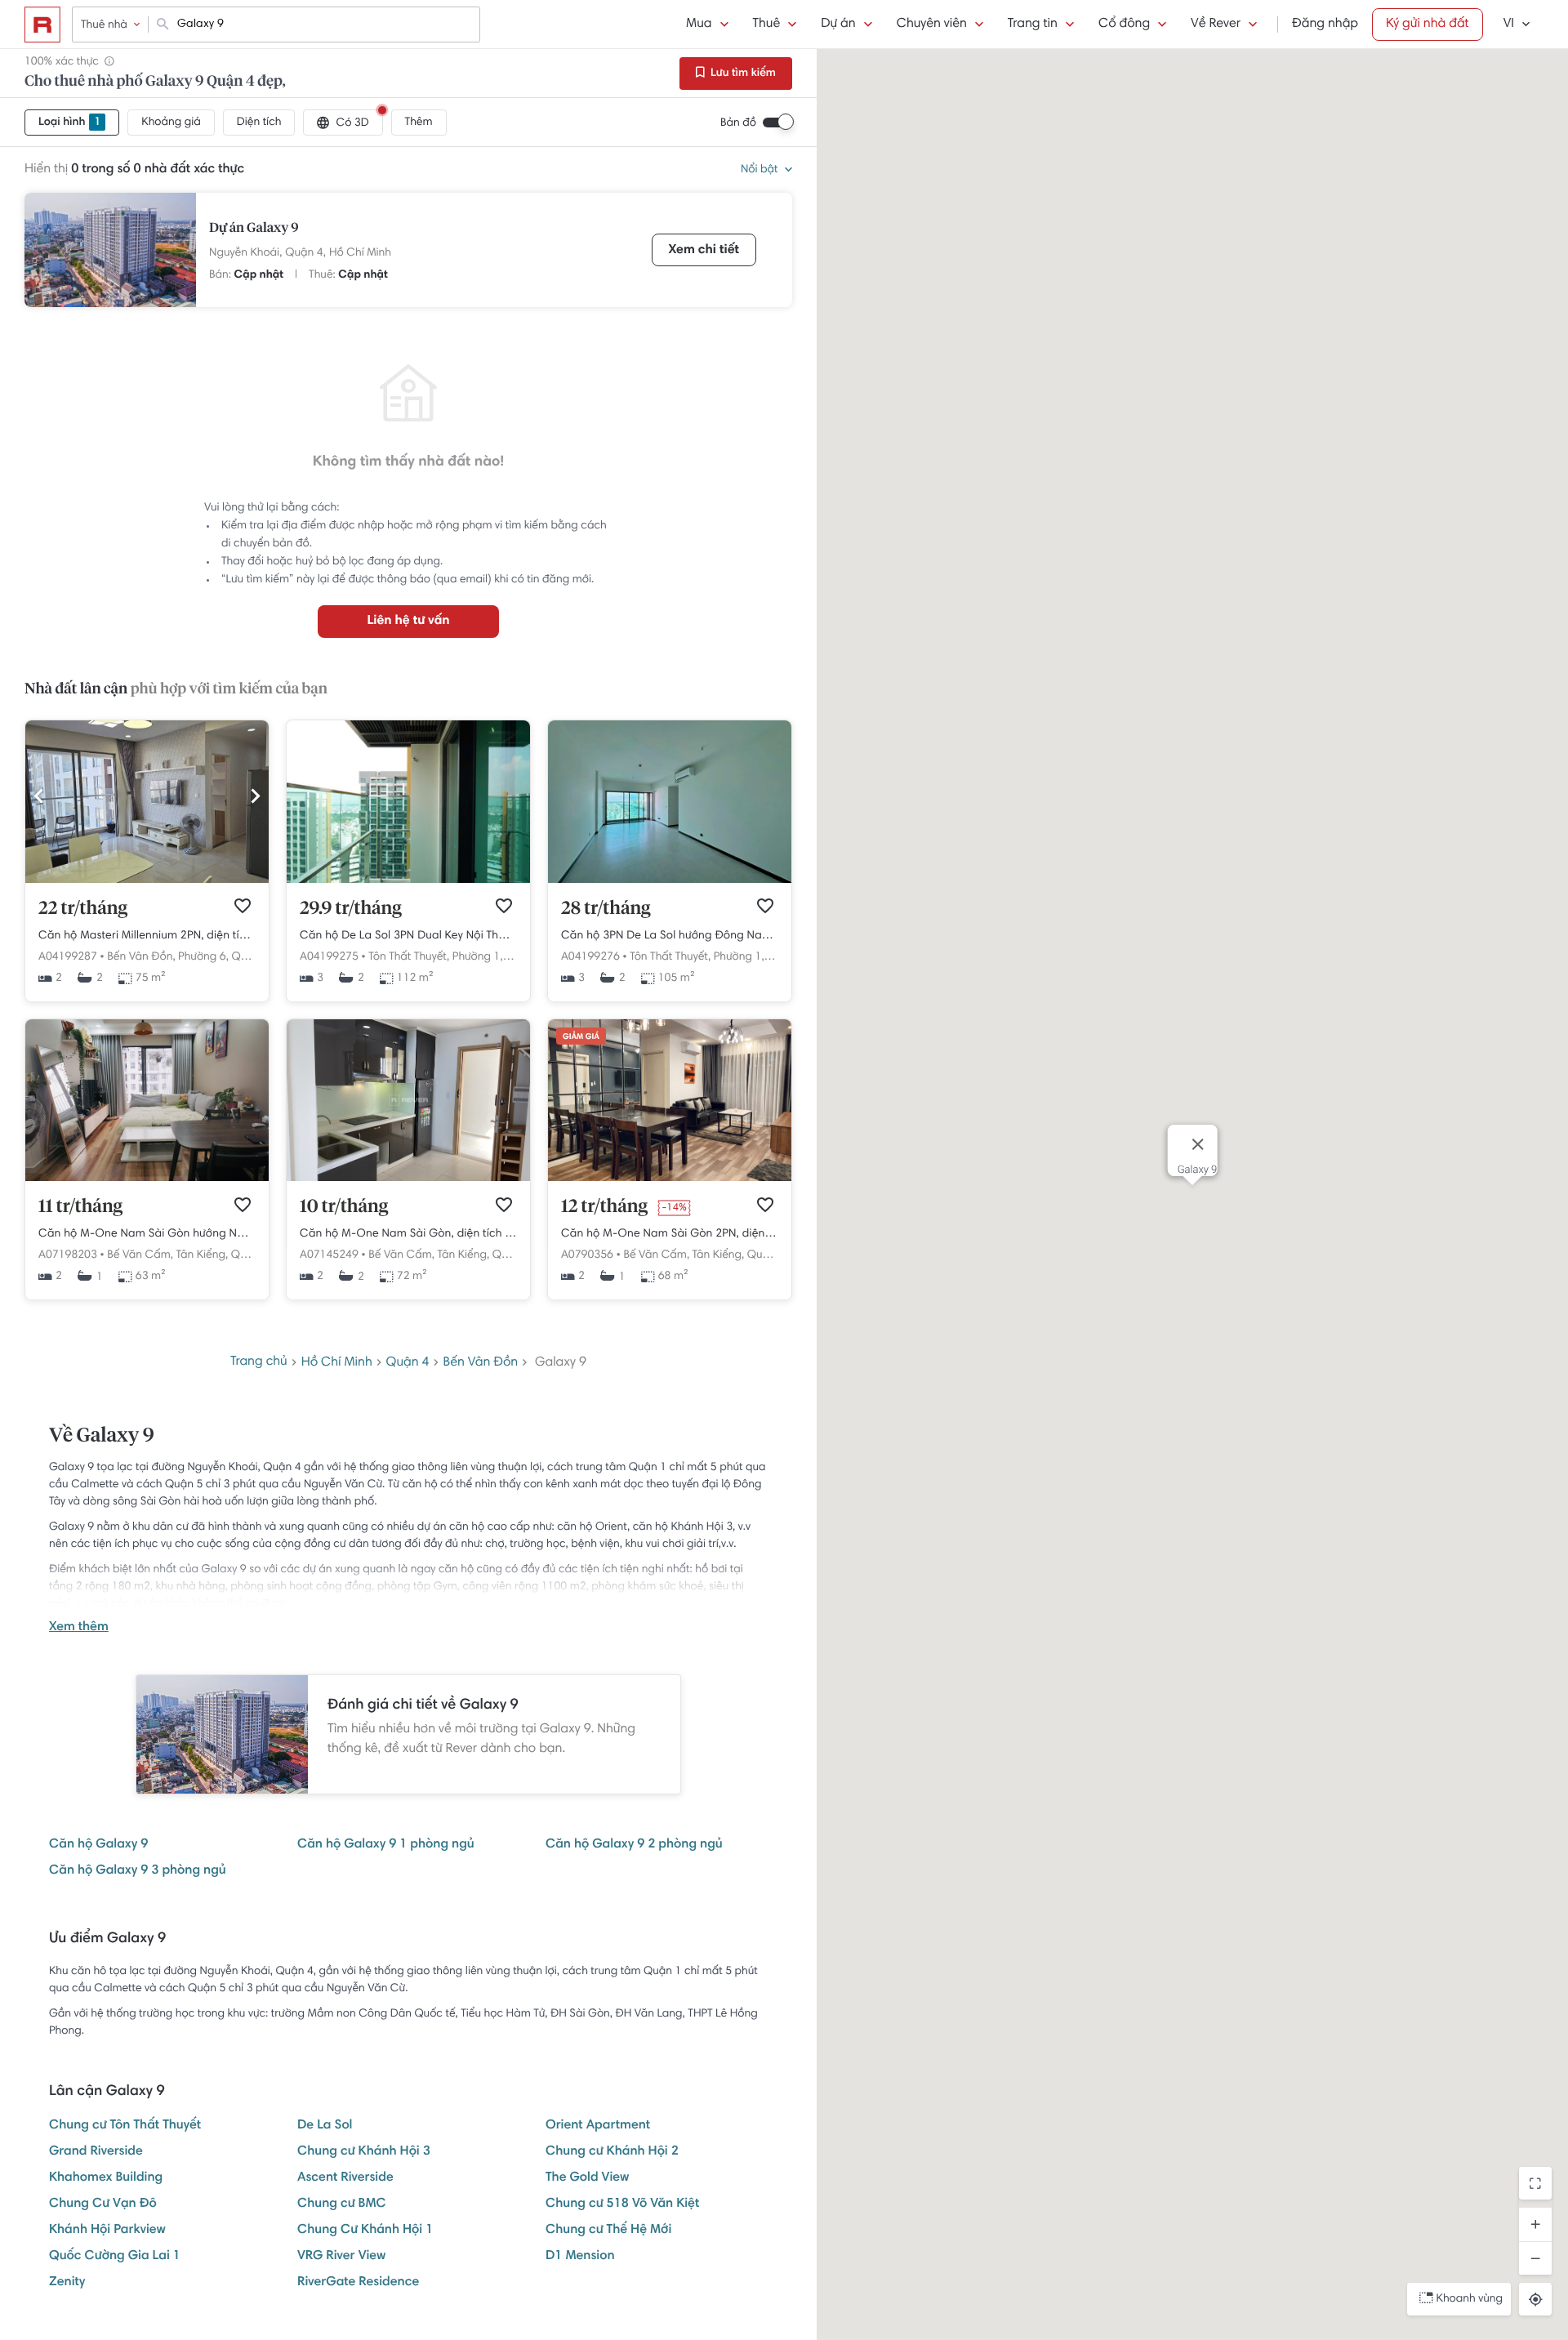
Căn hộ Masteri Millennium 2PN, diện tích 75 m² (147, 936)
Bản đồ (738, 123)
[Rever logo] (42, 25)
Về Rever (1216, 25)
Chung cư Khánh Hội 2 (612, 2152)
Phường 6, (203, 957)
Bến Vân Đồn (481, 1363)
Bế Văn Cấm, (140, 1255)
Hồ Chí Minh (360, 253)
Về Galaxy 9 (102, 1437)
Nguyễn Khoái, (245, 253)
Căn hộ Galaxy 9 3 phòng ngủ (138, 1871)
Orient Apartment (598, 2126)
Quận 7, (252, 1255)
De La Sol (325, 2126)
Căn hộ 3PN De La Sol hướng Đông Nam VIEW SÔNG (670, 936)
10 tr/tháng (344, 1207)
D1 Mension (580, 2257)
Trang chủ (259, 1362)
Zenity (67, 2283)
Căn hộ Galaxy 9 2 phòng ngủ (634, 1845)
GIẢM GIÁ (581, 1037)
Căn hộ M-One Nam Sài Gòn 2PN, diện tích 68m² (670, 1234)
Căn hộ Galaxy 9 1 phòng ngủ (386, 1845)
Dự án (838, 25)
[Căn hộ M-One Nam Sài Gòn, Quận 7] (670, 1179)
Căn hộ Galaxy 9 (98, 1845)
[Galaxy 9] (110, 250)
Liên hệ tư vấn (408, 622)
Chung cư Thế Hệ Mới (608, 2231)
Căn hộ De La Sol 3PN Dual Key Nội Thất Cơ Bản (408, 936)
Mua (699, 25)
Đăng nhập (1325, 25)
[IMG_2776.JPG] (670, 880)
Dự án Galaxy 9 (254, 229)
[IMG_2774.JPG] (408, 880)
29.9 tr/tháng (351, 909)
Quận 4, (305, 253)
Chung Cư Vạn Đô (103, 2204)
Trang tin (1033, 25)
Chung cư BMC (342, 2204)
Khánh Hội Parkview (107, 2231)
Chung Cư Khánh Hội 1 (365, 2231)
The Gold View (587, 2178)
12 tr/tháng (604, 1207)
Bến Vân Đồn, (141, 957)
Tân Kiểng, (203, 1255)
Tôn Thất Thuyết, (409, 957)
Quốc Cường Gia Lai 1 (115, 2257)
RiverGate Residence (358, 2283)
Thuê (767, 25)
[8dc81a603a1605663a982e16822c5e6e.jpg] (147, 1179)
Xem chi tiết (704, 251)
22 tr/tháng (83, 909)
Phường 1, (478, 957)
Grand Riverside (96, 2152)
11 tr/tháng (80, 1207)
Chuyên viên (932, 25)
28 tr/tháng (606, 909)
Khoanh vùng (1470, 2299)
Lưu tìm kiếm (742, 74)
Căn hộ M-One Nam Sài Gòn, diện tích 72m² (408, 1234)
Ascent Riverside (345, 2178)
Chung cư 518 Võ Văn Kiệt (622, 2204)
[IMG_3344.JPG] (147, 880)
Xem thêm (79, 1628)
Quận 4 (408, 1363)
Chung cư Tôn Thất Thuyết (125, 2126)
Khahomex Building (106, 2178)
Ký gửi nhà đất (1428, 25)
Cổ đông (1124, 25)
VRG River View (341, 2257)
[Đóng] (1197, 1144)
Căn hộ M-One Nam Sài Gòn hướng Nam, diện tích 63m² (147, 1234)
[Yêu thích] (243, 906)
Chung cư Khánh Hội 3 (364, 2152)
